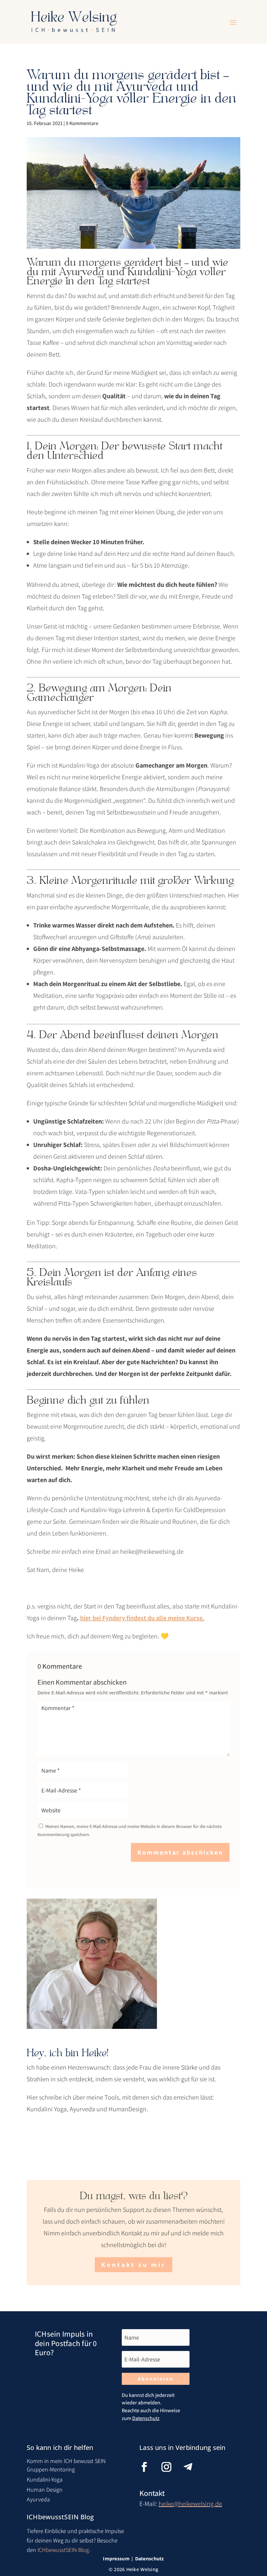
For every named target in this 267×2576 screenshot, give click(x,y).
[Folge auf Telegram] (193, 2467)
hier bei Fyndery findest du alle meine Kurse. (142, 1618)
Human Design (45, 2490)
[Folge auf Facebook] (149, 2467)
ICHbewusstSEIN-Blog (63, 2550)
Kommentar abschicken (180, 1852)
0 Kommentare (82, 123)
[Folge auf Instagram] (171, 2467)
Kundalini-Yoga (45, 2479)
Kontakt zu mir (133, 2265)
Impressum (116, 2559)
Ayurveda (38, 2499)
